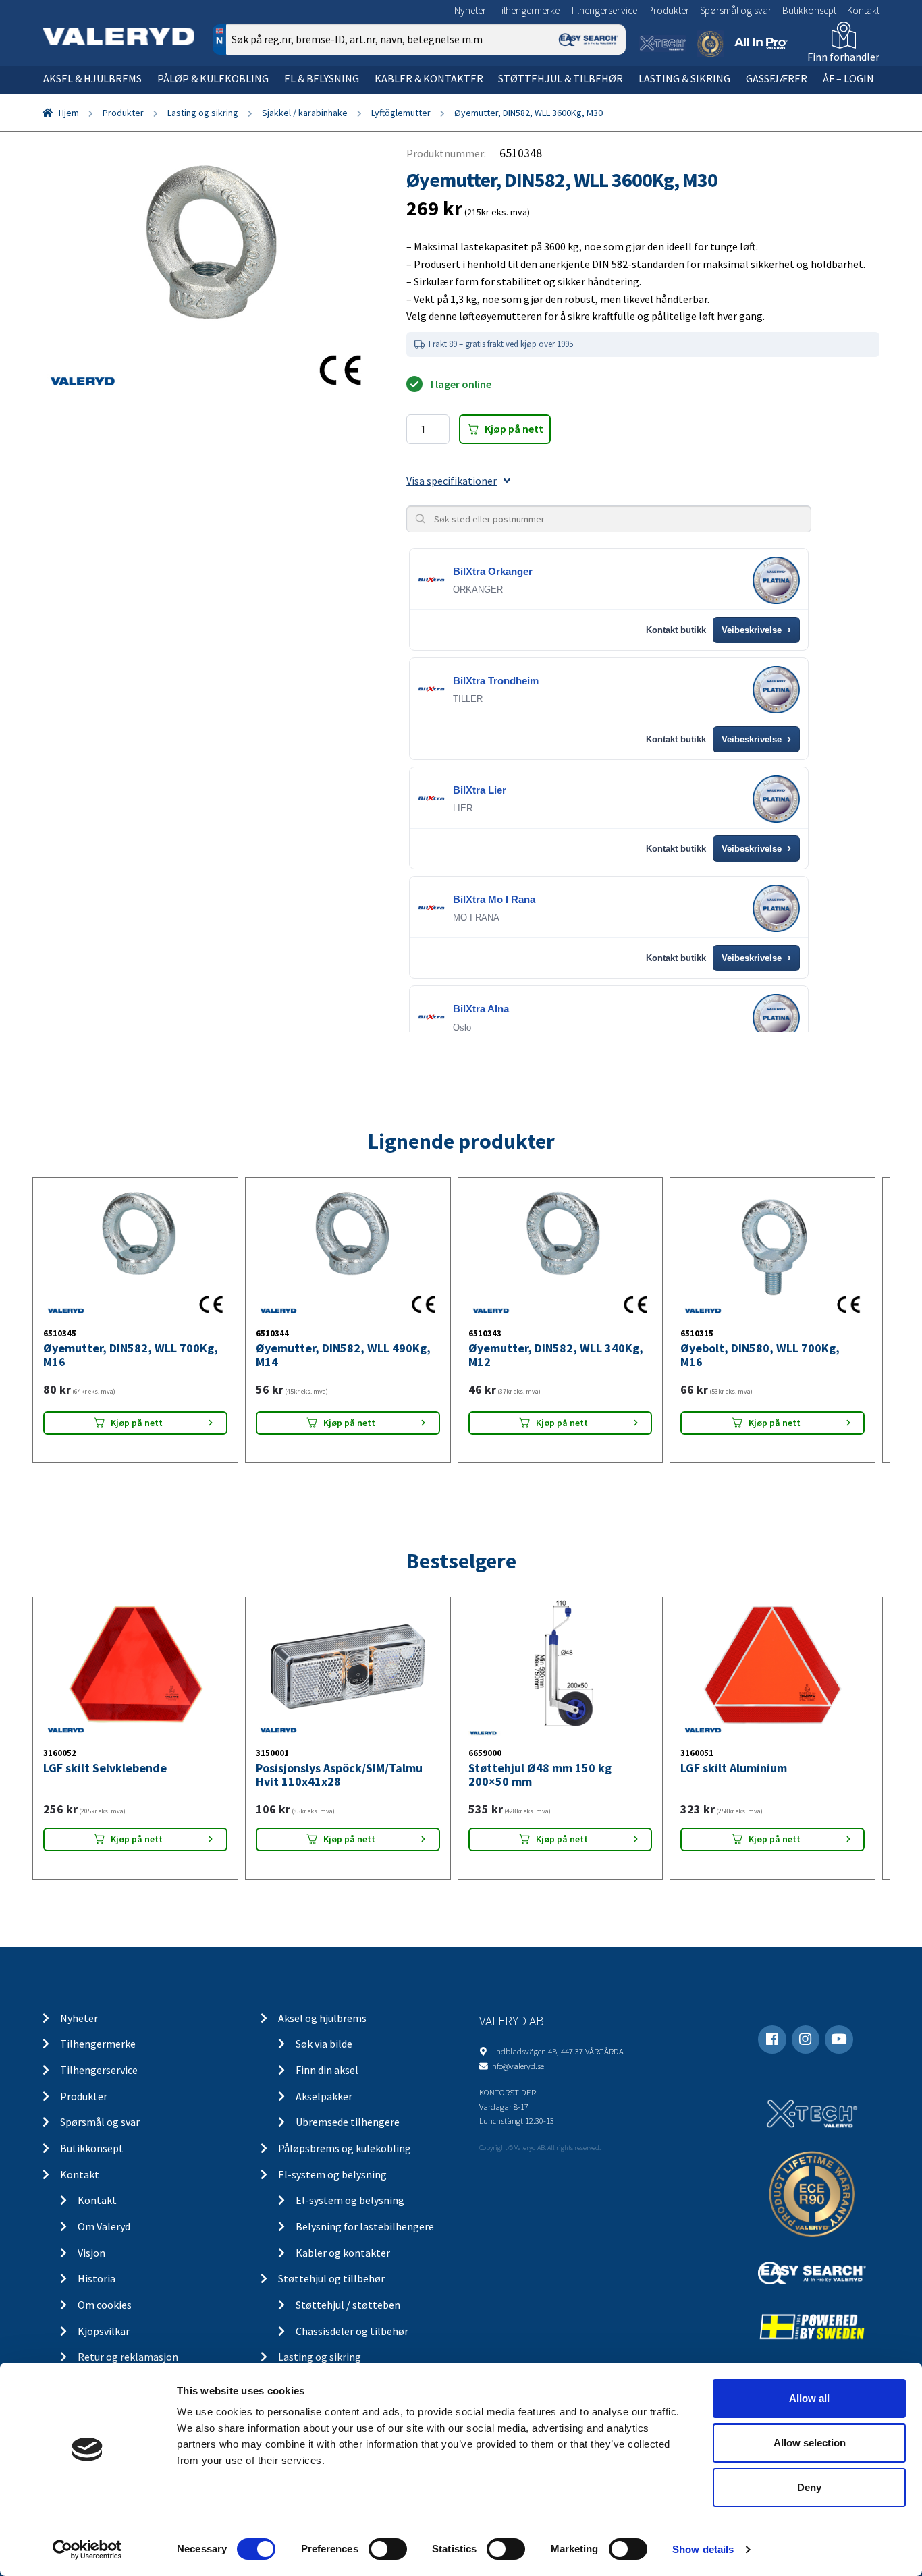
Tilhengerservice (604, 10)
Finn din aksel (327, 2070)
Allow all (809, 2398)
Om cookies (105, 2305)
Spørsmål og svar (736, 10)
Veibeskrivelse (756, 630)
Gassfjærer (777, 78)
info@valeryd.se (517, 2066)
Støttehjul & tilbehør (561, 78)
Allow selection (810, 2443)
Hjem (69, 113)
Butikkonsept (809, 10)
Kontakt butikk (676, 630)
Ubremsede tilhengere (348, 2122)
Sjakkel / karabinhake (305, 113)
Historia (97, 2278)
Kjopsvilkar (104, 2331)
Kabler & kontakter (429, 78)
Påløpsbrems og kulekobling (345, 2148)
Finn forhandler (843, 57)
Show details (703, 2549)
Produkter (669, 10)
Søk (606, 97)
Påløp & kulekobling (213, 78)
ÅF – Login (848, 78)
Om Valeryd (104, 2226)
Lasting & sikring (684, 78)
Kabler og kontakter (343, 2253)
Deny (809, 2487)
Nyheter (470, 10)
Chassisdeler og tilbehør (352, 2331)
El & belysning (322, 78)
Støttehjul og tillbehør (331, 2278)
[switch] (388, 2549)
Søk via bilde (324, 2044)
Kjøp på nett (514, 429)
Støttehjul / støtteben (348, 2305)
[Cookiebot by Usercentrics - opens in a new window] (87, 2550)
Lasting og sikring (203, 113)
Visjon (91, 2253)
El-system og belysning (332, 2174)
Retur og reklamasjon (128, 2357)
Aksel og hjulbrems (322, 2018)
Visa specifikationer (452, 481)
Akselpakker (324, 2096)
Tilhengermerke (528, 10)
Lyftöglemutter (401, 113)
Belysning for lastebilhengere (365, 2226)
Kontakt (863, 10)
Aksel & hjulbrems (92, 78)
